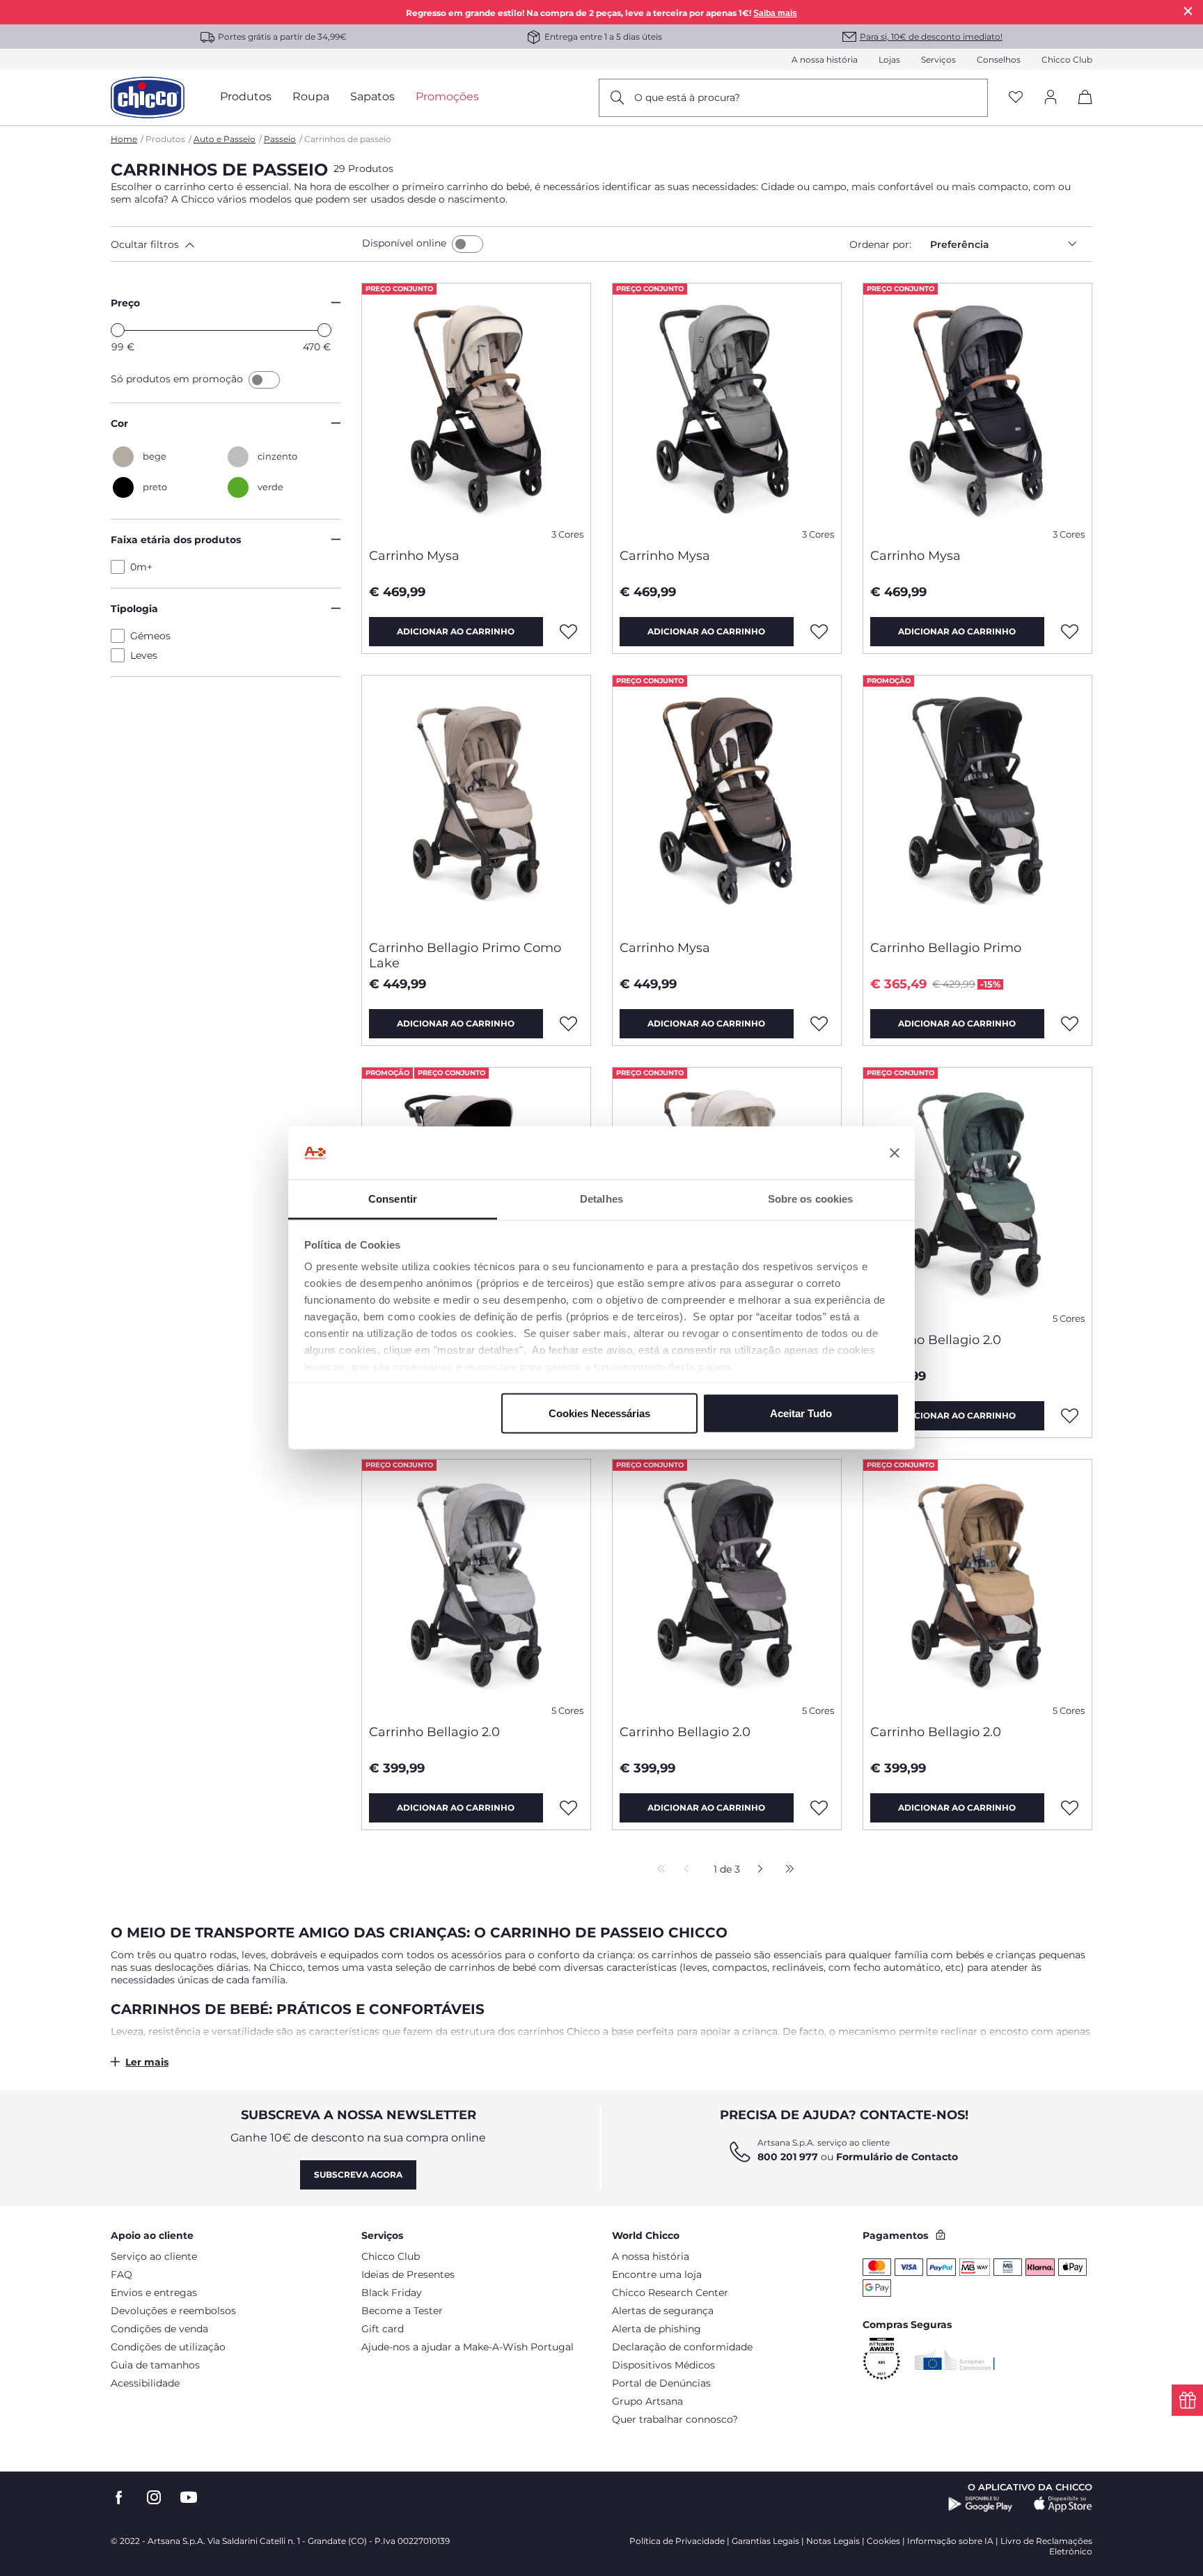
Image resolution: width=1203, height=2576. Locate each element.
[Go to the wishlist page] (1016, 98)
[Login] (1051, 98)
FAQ (121, 2274)
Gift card (383, 2329)
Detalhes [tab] (601, 1199)
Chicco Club (1067, 60)
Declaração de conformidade (682, 2347)
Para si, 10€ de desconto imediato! (931, 37)
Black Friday (392, 2293)
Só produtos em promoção (178, 379)
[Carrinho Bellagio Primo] (977, 802)
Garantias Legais (765, 2541)
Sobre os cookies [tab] (811, 1199)
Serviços (938, 60)
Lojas (889, 60)
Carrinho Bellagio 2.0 (936, 1340)
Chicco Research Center (670, 2293)
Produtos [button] (246, 96)
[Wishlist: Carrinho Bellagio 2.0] (1070, 1416)
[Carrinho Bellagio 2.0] (977, 1194)
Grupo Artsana (647, 2401)
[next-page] (756, 1870)
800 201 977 (788, 2157)
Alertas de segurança (663, 2311)
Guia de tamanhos (155, 2365)
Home (124, 139)
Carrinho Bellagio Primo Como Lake (465, 955)
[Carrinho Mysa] (476, 410)
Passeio (280, 139)
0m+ (141, 567)
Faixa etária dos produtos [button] (176, 540)
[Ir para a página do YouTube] (189, 2498)
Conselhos (999, 60)
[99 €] (118, 330)
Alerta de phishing (656, 2329)
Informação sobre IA (950, 2541)
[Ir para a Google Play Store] (981, 2504)
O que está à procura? (687, 97)
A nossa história (825, 60)
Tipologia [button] (134, 609)
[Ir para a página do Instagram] (154, 2498)
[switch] (467, 244)
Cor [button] (119, 423)
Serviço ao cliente (154, 2256)
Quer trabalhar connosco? (675, 2419)
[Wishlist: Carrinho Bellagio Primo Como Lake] (569, 1024)
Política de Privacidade (677, 2541)
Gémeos (150, 636)
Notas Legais (833, 2541)
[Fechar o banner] (895, 1153)
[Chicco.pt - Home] (148, 97)
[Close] (1188, 11)
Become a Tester (402, 2311)
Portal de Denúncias (661, 2383)
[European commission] (955, 2359)
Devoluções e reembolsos (173, 2311)
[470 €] (324, 330)
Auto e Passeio (225, 139)
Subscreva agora (358, 2175)
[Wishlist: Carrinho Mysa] (569, 632)
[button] (234, 244)
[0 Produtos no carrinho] (1080, 109)
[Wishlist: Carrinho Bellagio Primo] (1070, 1024)
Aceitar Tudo (801, 1413)
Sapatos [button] (372, 96)
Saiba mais (775, 13)
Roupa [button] (311, 96)
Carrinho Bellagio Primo (946, 948)
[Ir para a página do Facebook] (119, 2498)
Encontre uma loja (657, 2274)
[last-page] (786, 1870)
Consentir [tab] (393, 1199)
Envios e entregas (154, 2293)
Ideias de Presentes (408, 2274)
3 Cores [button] (567, 534)
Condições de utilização (168, 2347)
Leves (144, 655)
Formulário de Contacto (897, 2157)
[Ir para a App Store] (1063, 2504)
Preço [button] (125, 303)
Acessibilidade (145, 2383)
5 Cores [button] (1069, 1319)
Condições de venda (159, 2329)
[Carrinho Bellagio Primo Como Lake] (476, 802)
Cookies (883, 2541)
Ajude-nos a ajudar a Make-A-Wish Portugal (467, 2347)
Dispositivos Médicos (663, 2365)
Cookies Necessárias (599, 1413)
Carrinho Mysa (414, 556)
